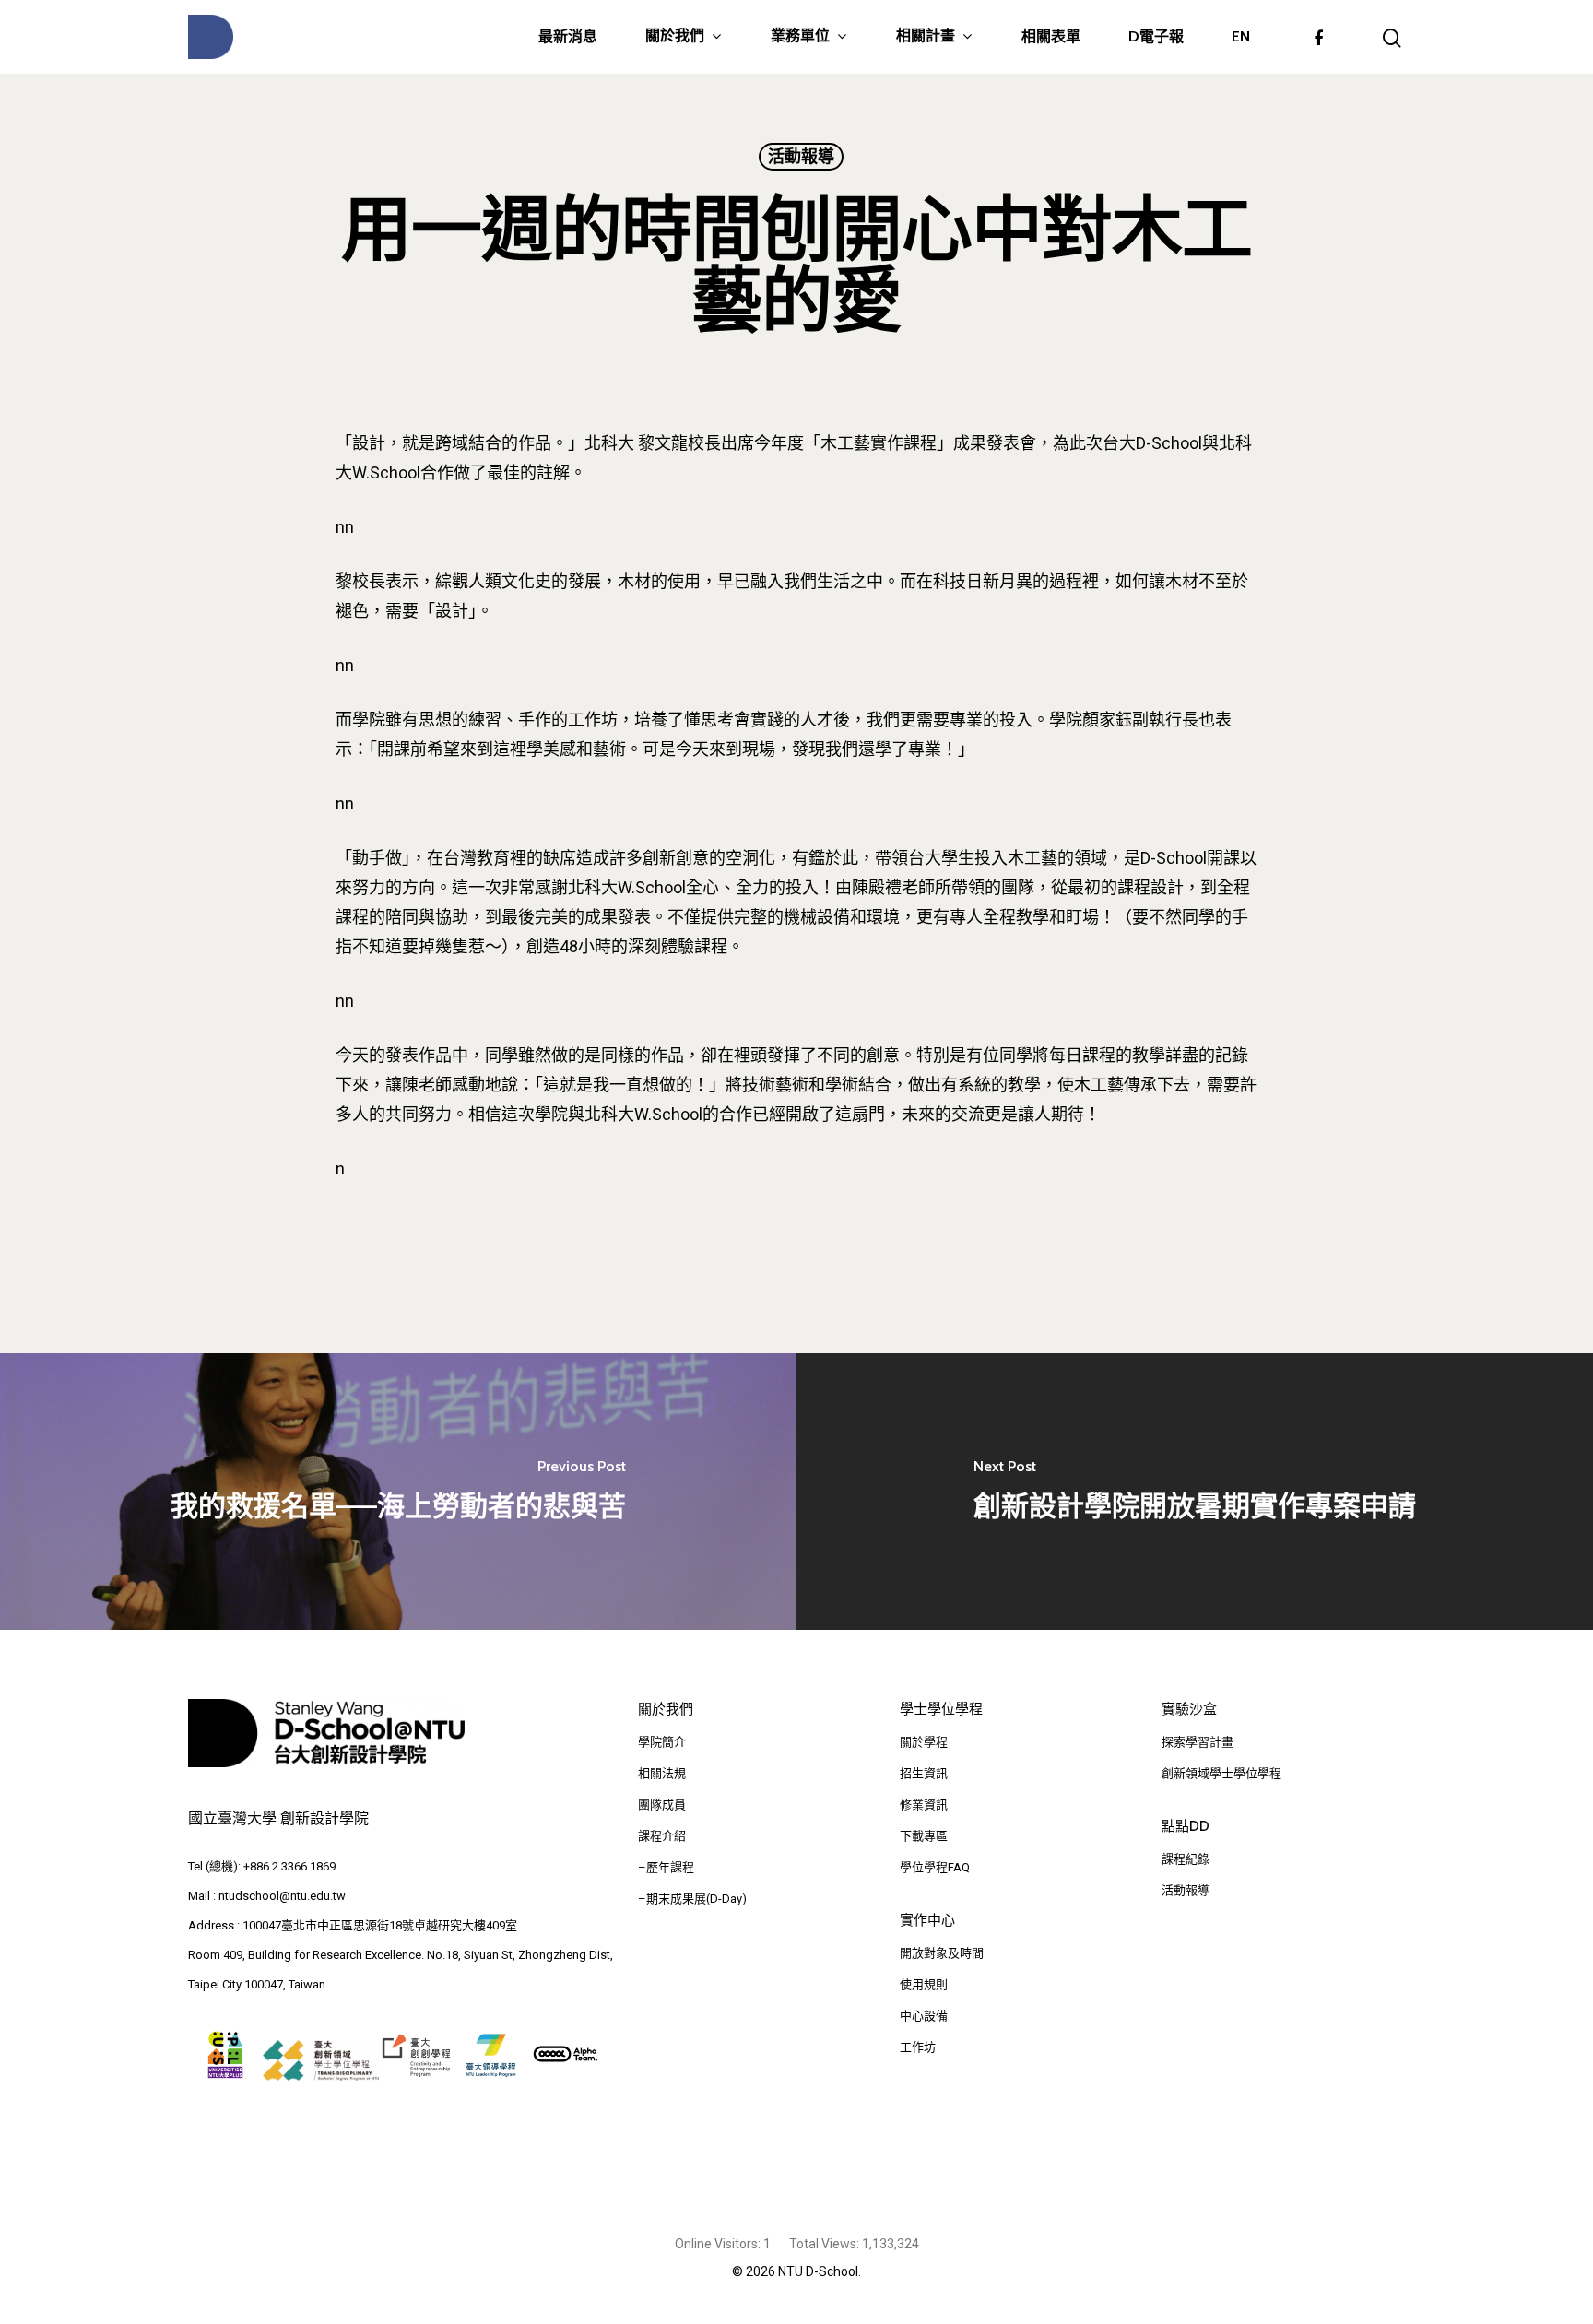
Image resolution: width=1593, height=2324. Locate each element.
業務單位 (800, 36)
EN (1241, 37)
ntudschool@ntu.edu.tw (282, 1896)
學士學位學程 (941, 1709)
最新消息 (568, 37)
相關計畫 (926, 36)
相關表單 (1051, 37)
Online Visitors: (719, 2244)
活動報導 (801, 157)
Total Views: (826, 2244)
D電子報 (1156, 37)
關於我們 (675, 36)
